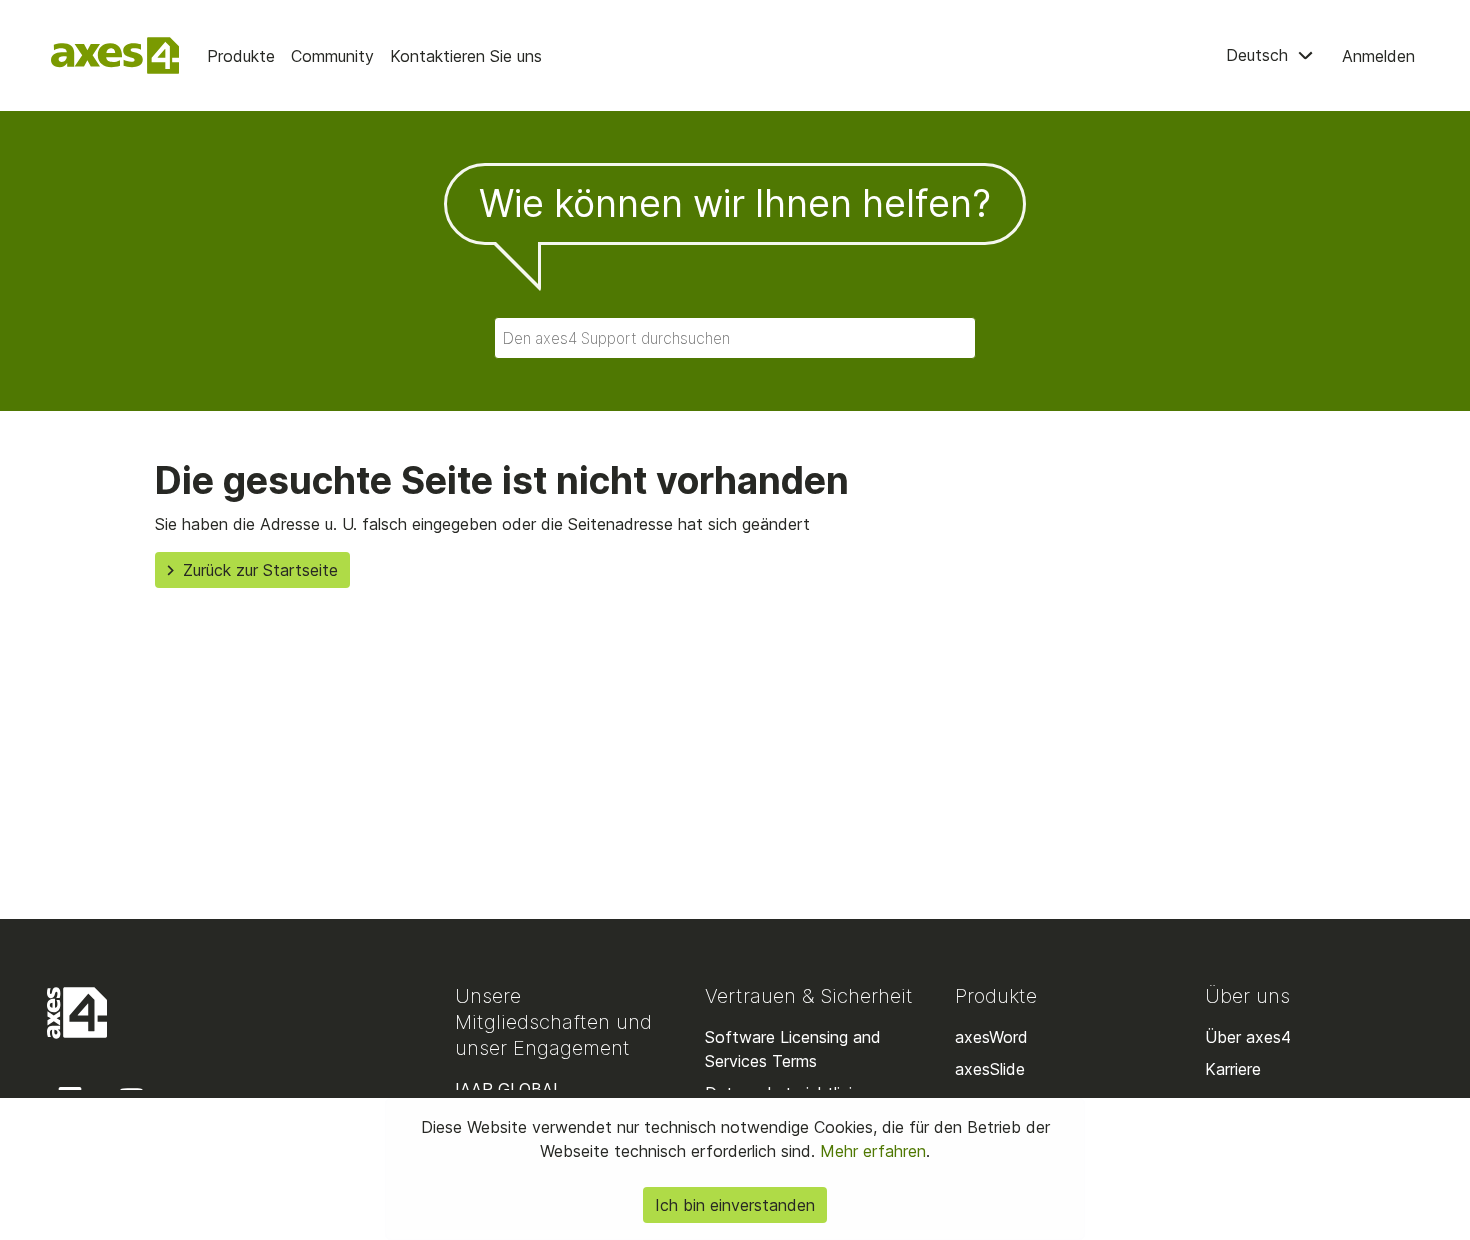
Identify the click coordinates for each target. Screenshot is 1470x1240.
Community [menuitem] (332, 56)
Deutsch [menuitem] (1259, 55)
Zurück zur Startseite (260, 570)
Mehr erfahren (870, 1151)
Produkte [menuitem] (241, 56)
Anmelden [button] (1378, 56)
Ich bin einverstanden (735, 1205)
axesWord (991, 1037)
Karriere (1233, 1069)
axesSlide (990, 1069)
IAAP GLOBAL (508, 1089)
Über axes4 (1248, 1037)
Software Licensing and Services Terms (793, 1049)
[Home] (115, 55)
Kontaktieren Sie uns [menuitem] (466, 56)
